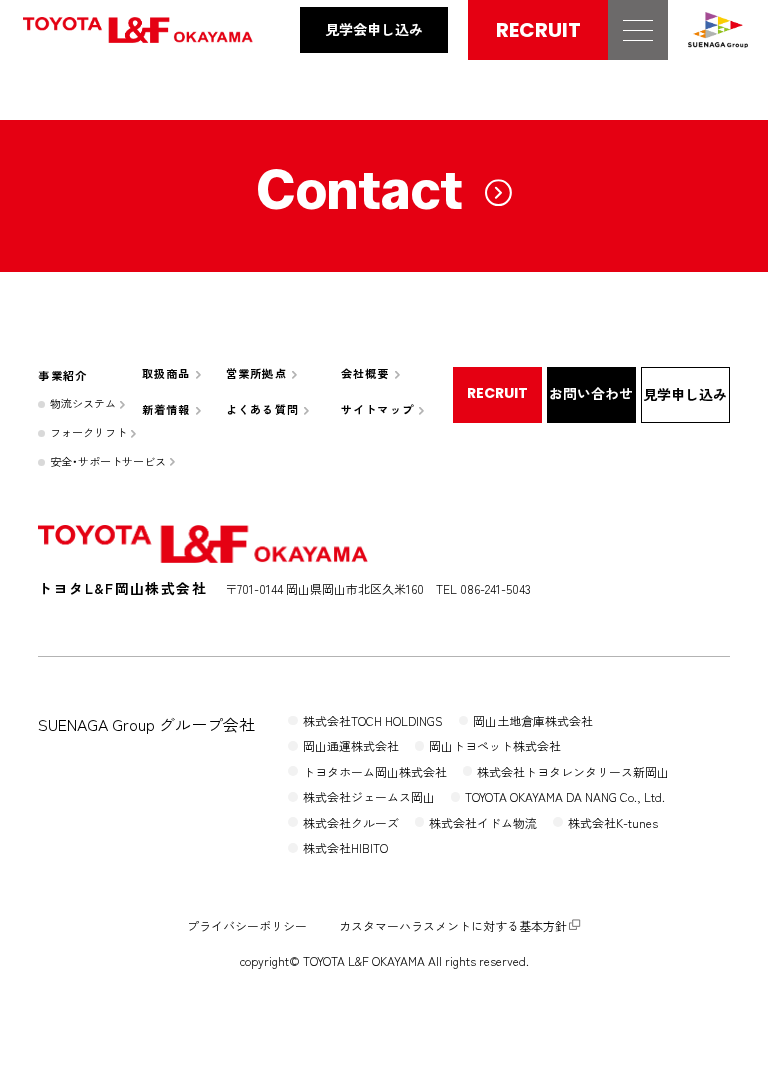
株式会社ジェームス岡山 (369, 796)
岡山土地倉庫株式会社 (533, 720)
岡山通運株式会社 (351, 745)
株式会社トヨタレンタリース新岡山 (573, 771)
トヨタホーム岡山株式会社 (375, 771)
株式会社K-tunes (613, 822)
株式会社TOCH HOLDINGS (373, 720)
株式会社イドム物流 (483, 822)
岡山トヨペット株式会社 (495, 745)
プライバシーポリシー (247, 925)
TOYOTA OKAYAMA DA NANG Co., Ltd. (565, 796)
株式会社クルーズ (351, 822)
